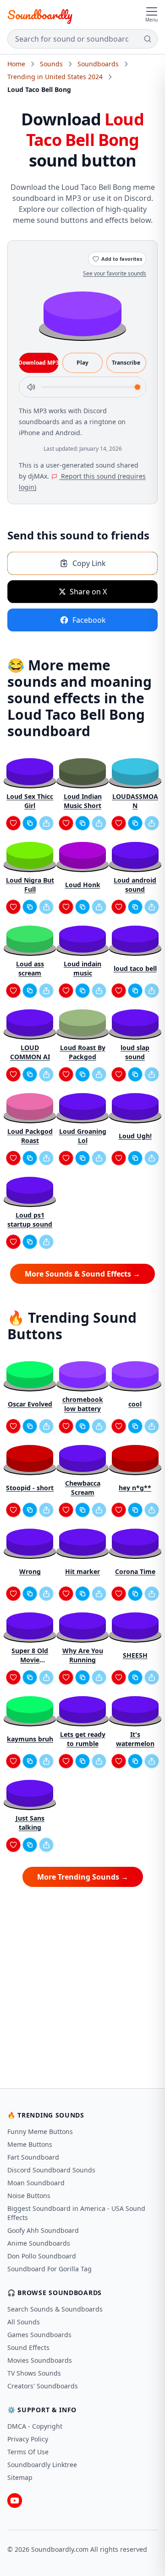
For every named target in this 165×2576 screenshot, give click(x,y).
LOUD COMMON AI (30, 1052)
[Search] (148, 39)
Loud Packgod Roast (30, 1136)
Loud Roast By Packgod (83, 1052)
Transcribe (126, 363)
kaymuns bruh (30, 1739)
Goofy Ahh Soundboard (43, 2230)
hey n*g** (135, 1488)
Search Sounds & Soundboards (55, 2309)
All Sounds (24, 2322)
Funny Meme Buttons (40, 2131)
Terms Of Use (28, 2452)
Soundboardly (40, 15)
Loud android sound (135, 885)
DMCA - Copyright (35, 2426)
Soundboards (98, 64)
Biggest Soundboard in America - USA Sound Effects (76, 2213)
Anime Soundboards (39, 2243)
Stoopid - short (30, 1488)
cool (135, 1404)
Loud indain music (82, 968)
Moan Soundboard (36, 2183)
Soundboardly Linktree (42, 2465)
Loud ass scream (30, 968)
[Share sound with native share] (46, 823)
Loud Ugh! (135, 1136)
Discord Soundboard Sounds (51, 2170)
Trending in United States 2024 (55, 77)
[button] (82, 313)
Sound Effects (28, 2347)
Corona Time (135, 1571)
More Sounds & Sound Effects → (82, 1274)
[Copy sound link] (30, 823)
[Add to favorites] (13, 823)
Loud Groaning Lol (83, 1136)
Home (16, 64)
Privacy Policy (28, 2439)
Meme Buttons (30, 2144)
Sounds (51, 64)
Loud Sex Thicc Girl (30, 801)
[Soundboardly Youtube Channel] (15, 2501)
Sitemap (20, 2477)
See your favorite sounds (115, 273)
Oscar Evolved (30, 1404)
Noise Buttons (29, 2196)
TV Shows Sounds (34, 2373)
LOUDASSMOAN (135, 801)
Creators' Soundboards (43, 2386)
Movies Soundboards (40, 2360)
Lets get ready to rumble (83, 1739)
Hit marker (82, 1571)
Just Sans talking (30, 1823)
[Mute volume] (31, 387)
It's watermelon (135, 1739)
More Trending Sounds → (83, 1877)
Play (82, 363)
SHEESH (135, 1655)
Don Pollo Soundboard (42, 2256)
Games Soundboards (39, 2335)
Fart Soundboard (33, 2157)
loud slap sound (135, 1052)
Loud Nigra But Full (30, 885)
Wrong (30, 1571)
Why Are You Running (83, 1655)
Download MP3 (39, 363)
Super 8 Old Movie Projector (30, 1655)
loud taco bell (135, 968)
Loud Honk (83, 885)
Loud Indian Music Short (83, 801)
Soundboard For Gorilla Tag (49, 2269)
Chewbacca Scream (83, 1488)
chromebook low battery (83, 1404)
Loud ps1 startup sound (30, 1220)
